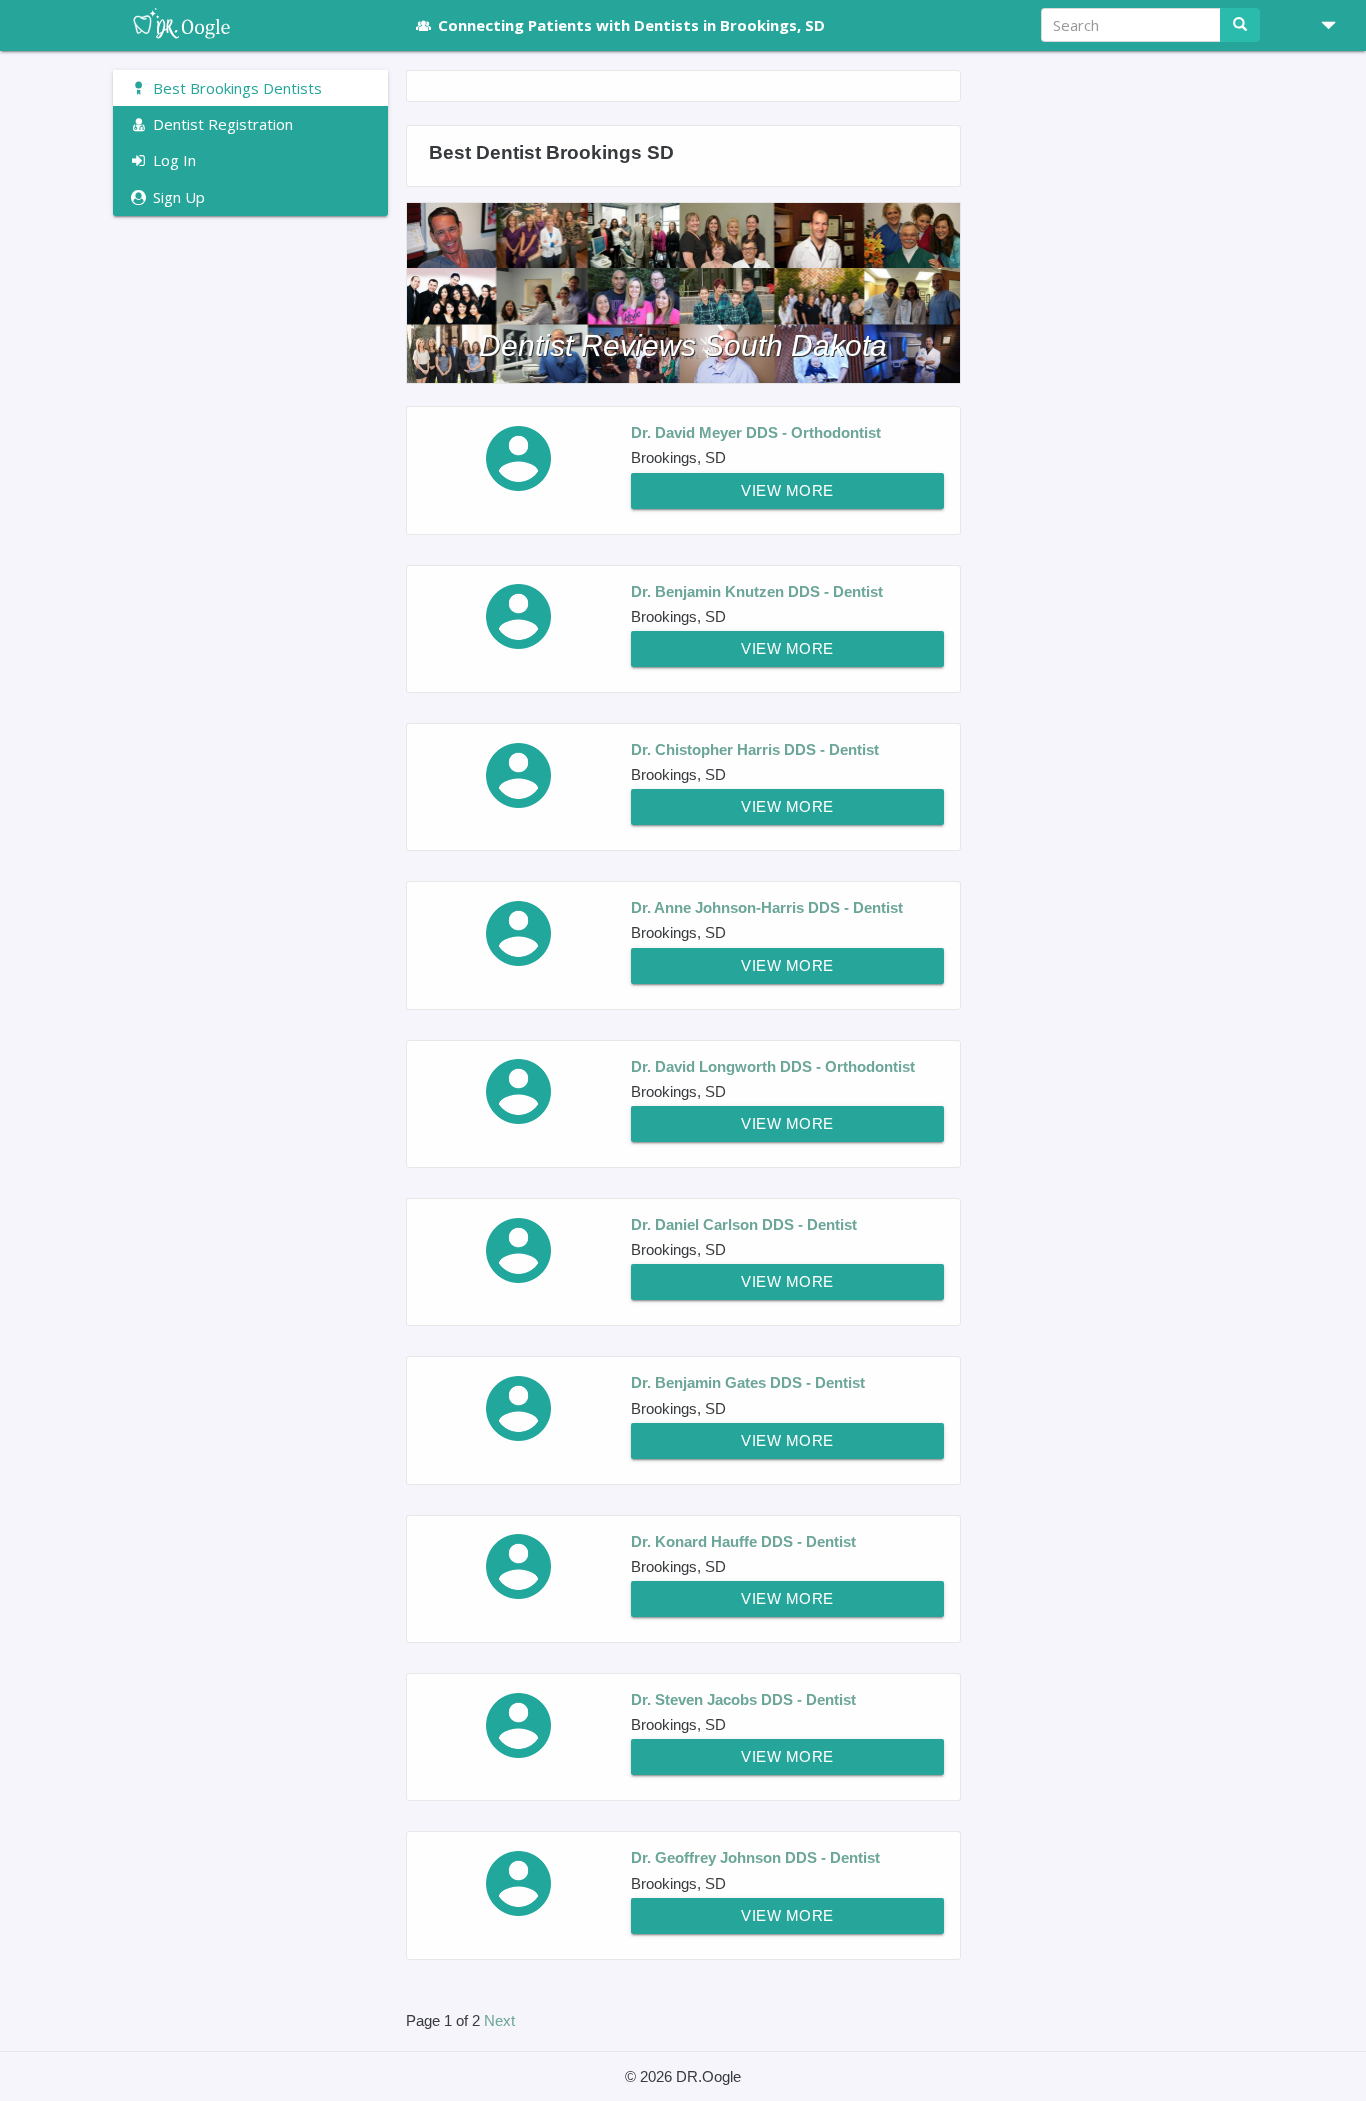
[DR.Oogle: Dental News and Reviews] (250, 25)
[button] (1321, 25)
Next (499, 2020)
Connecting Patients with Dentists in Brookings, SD (631, 25)
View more (787, 490)
